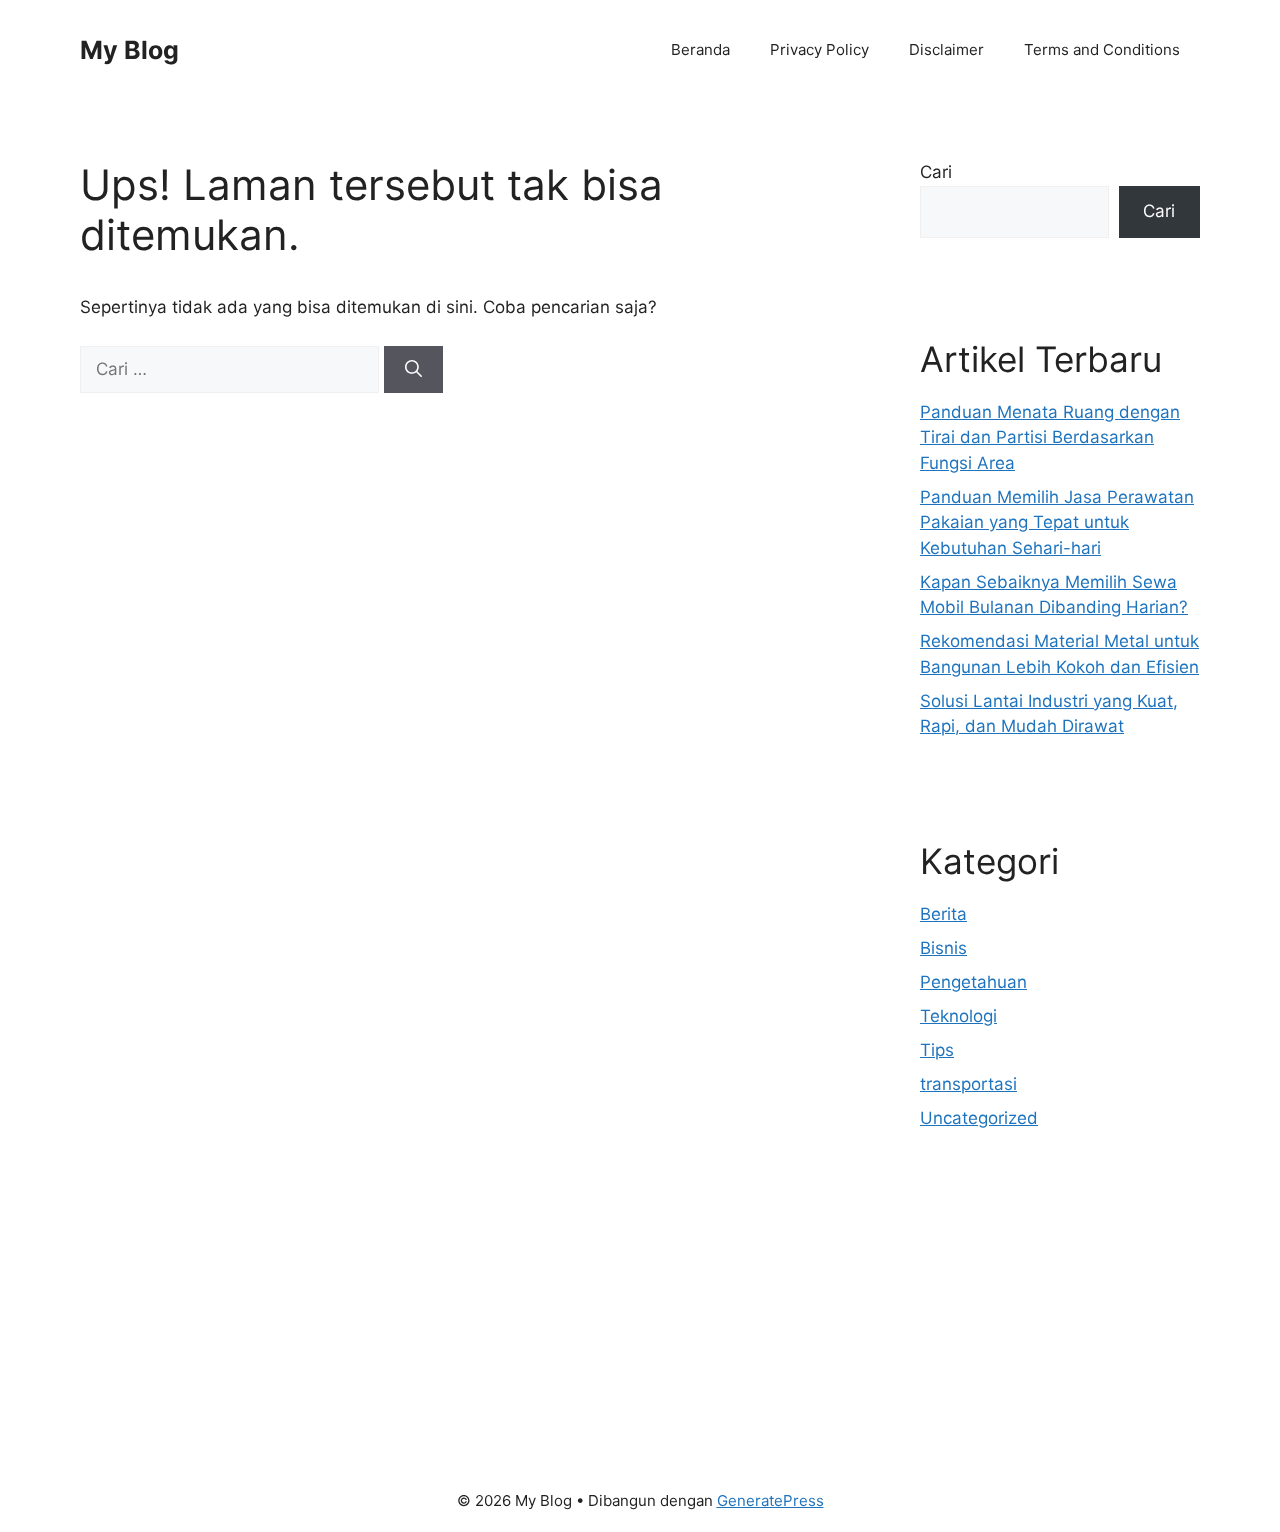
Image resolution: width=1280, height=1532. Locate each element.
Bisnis (943, 948)
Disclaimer (946, 49)
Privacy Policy (819, 49)
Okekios (952, 1396)
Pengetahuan (973, 982)
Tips (937, 1050)
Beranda (700, 49)
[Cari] (413, 370)
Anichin (949, 1345)
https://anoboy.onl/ (996, 1243)
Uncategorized (979, 1118)
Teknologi (958, 1016)
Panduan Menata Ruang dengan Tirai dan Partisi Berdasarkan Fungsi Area (1050, 437)
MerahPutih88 (976, 1294)
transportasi (968, 1084)
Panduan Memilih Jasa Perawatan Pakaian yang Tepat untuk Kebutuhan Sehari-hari (1057, 522)
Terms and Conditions (1102, 49)
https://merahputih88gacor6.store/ (1058, 1269)
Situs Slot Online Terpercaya (1033, 1320)
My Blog (129, 50)
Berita (943, 914)
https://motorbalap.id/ (1008, 1371)
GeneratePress (770, 1500)
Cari (936, 172)
